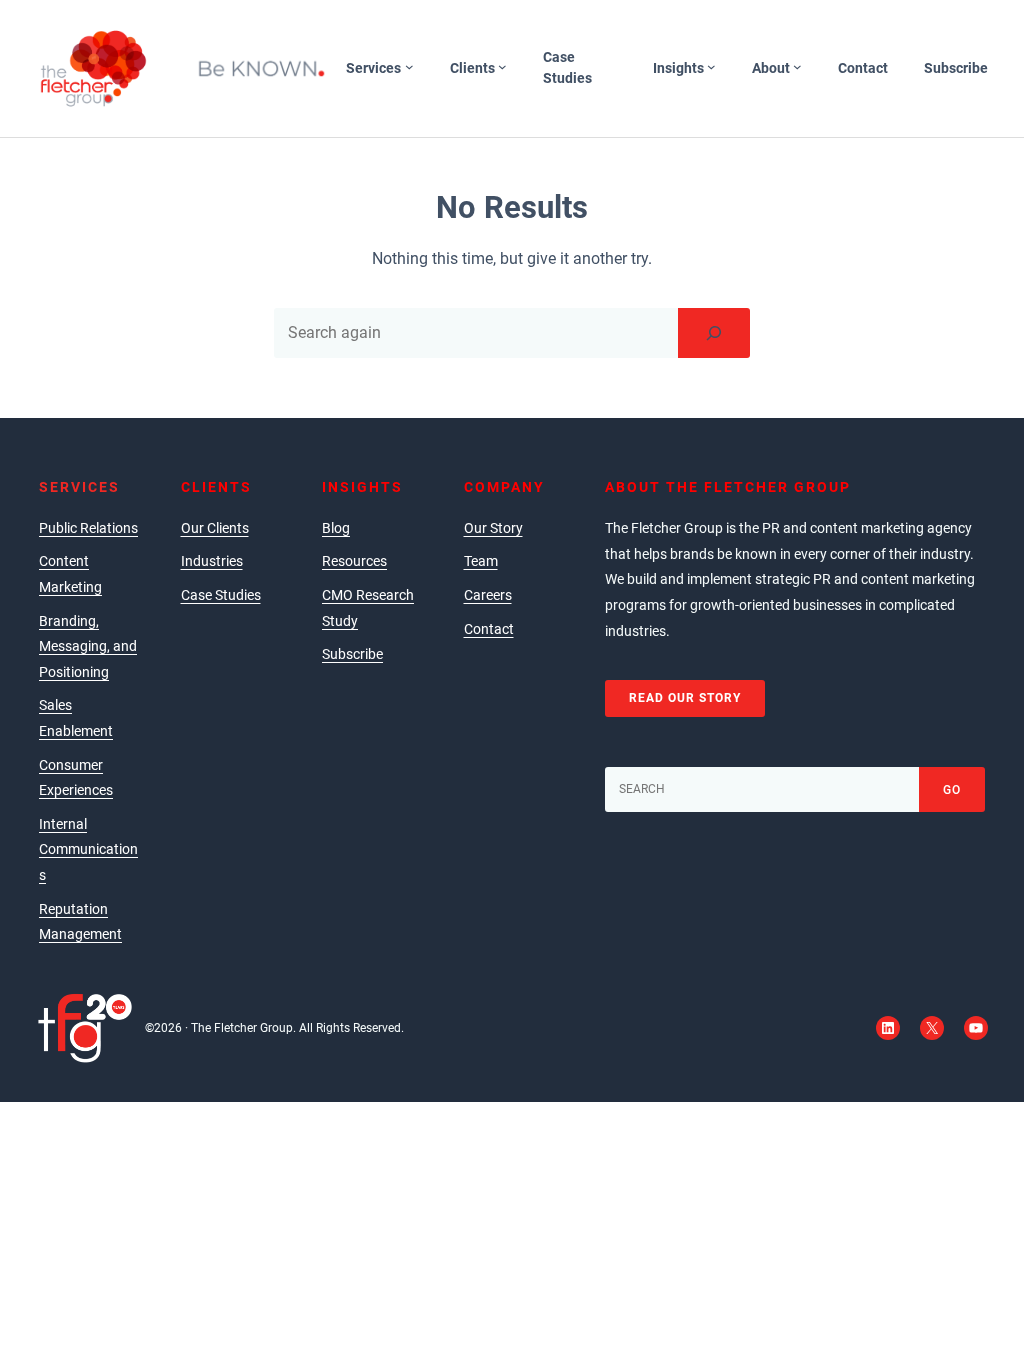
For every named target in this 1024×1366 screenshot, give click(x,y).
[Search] (714, 333)
